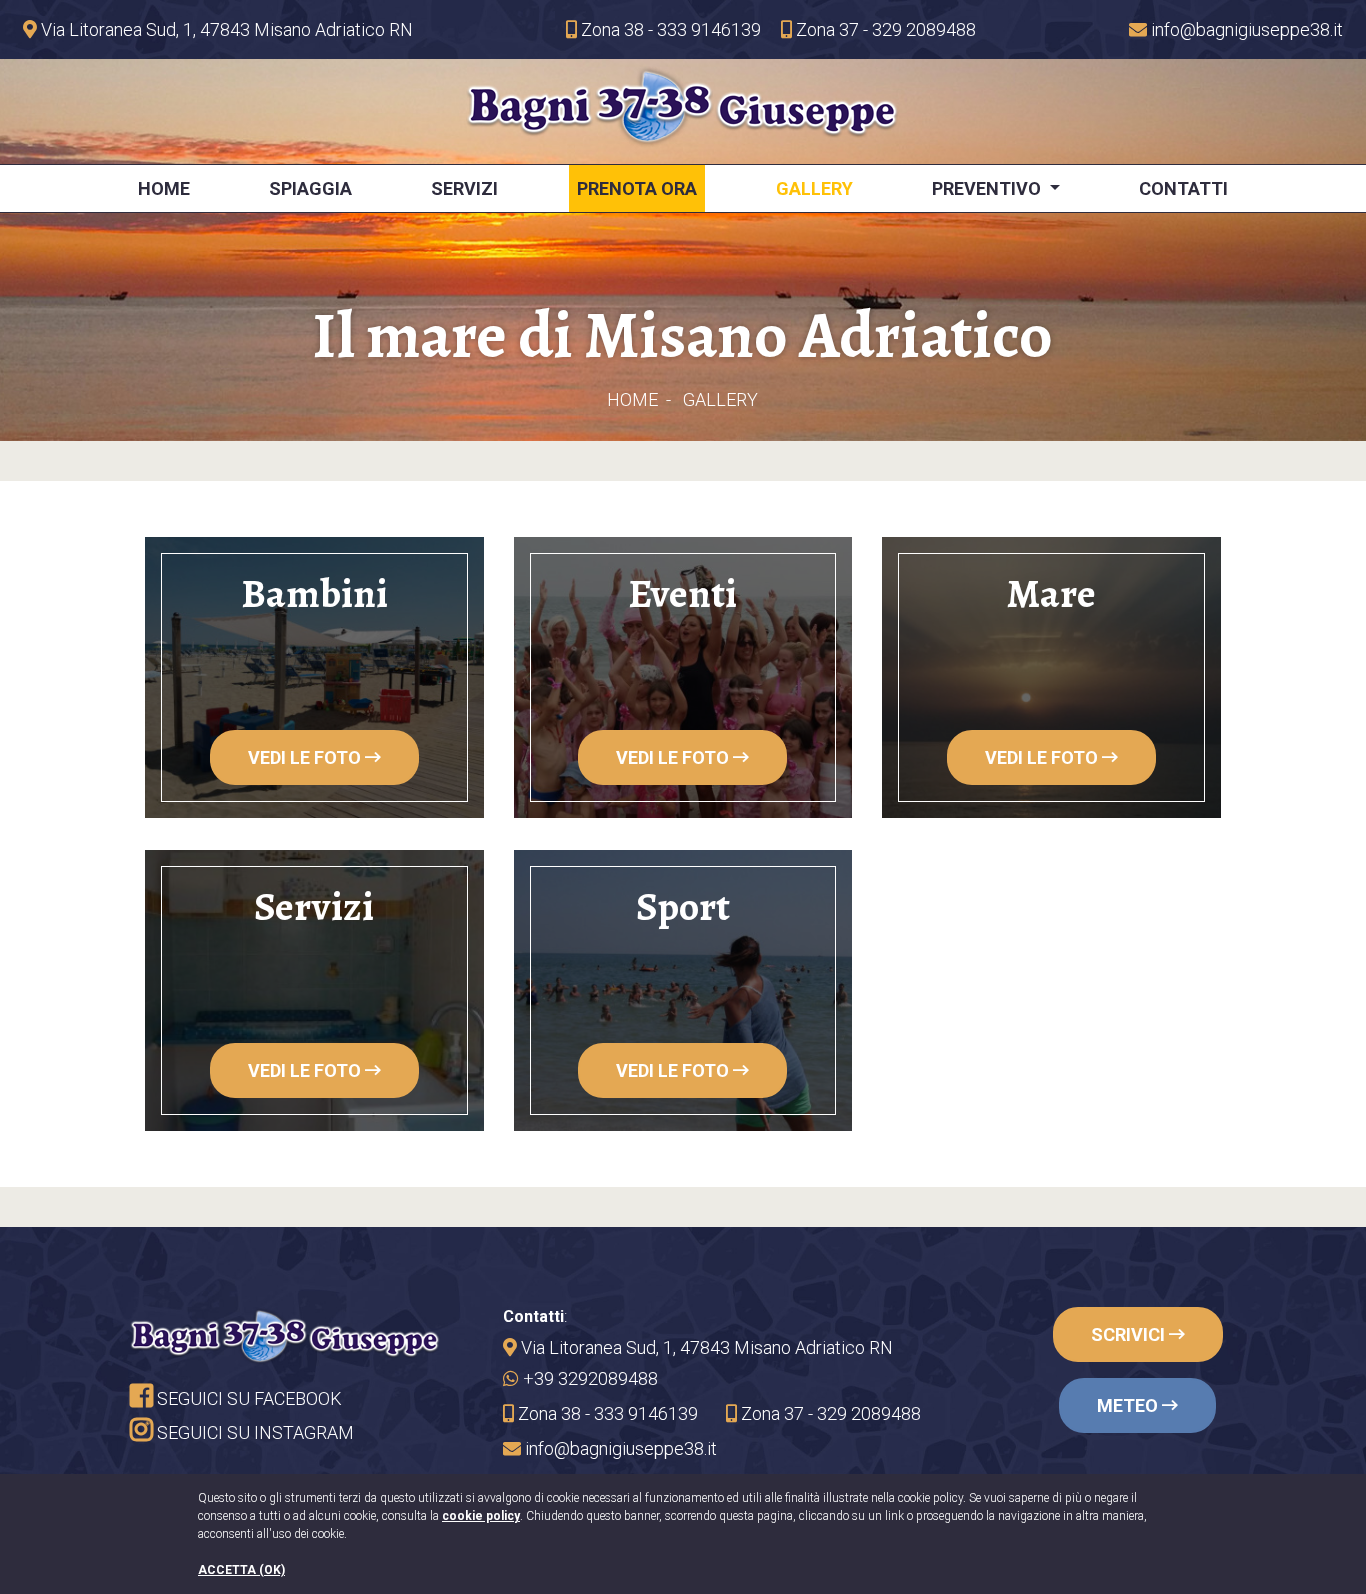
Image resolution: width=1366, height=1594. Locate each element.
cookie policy (481, 1516)
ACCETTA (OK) (241, 1570)
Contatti (1183, 188)
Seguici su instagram (253, 1432)
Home (164, 188)
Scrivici (1130, 1334)
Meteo (1129, 1405)
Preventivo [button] (988, 188)
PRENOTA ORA (637, 188)
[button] (1236, 29)
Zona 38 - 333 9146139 (669, 29)
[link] (218, 29)
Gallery (814, 188)
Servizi (464, 188)
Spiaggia (310, 188)
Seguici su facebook (247, 1398)
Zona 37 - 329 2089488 (884, 29)
